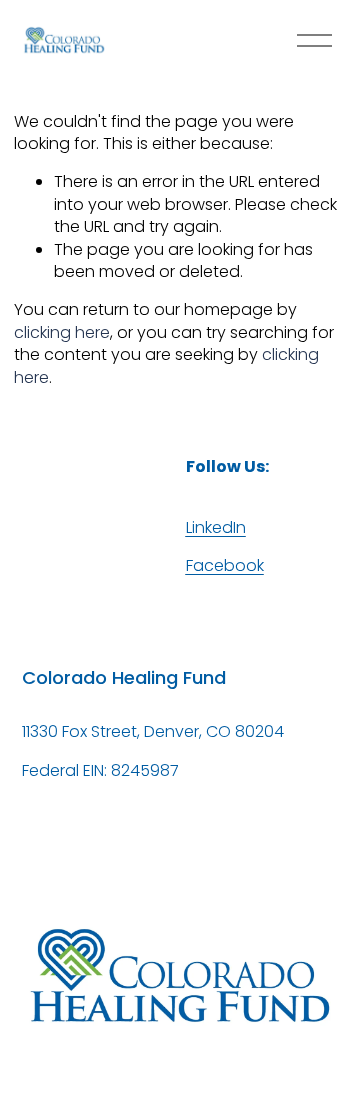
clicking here (62, 332)
